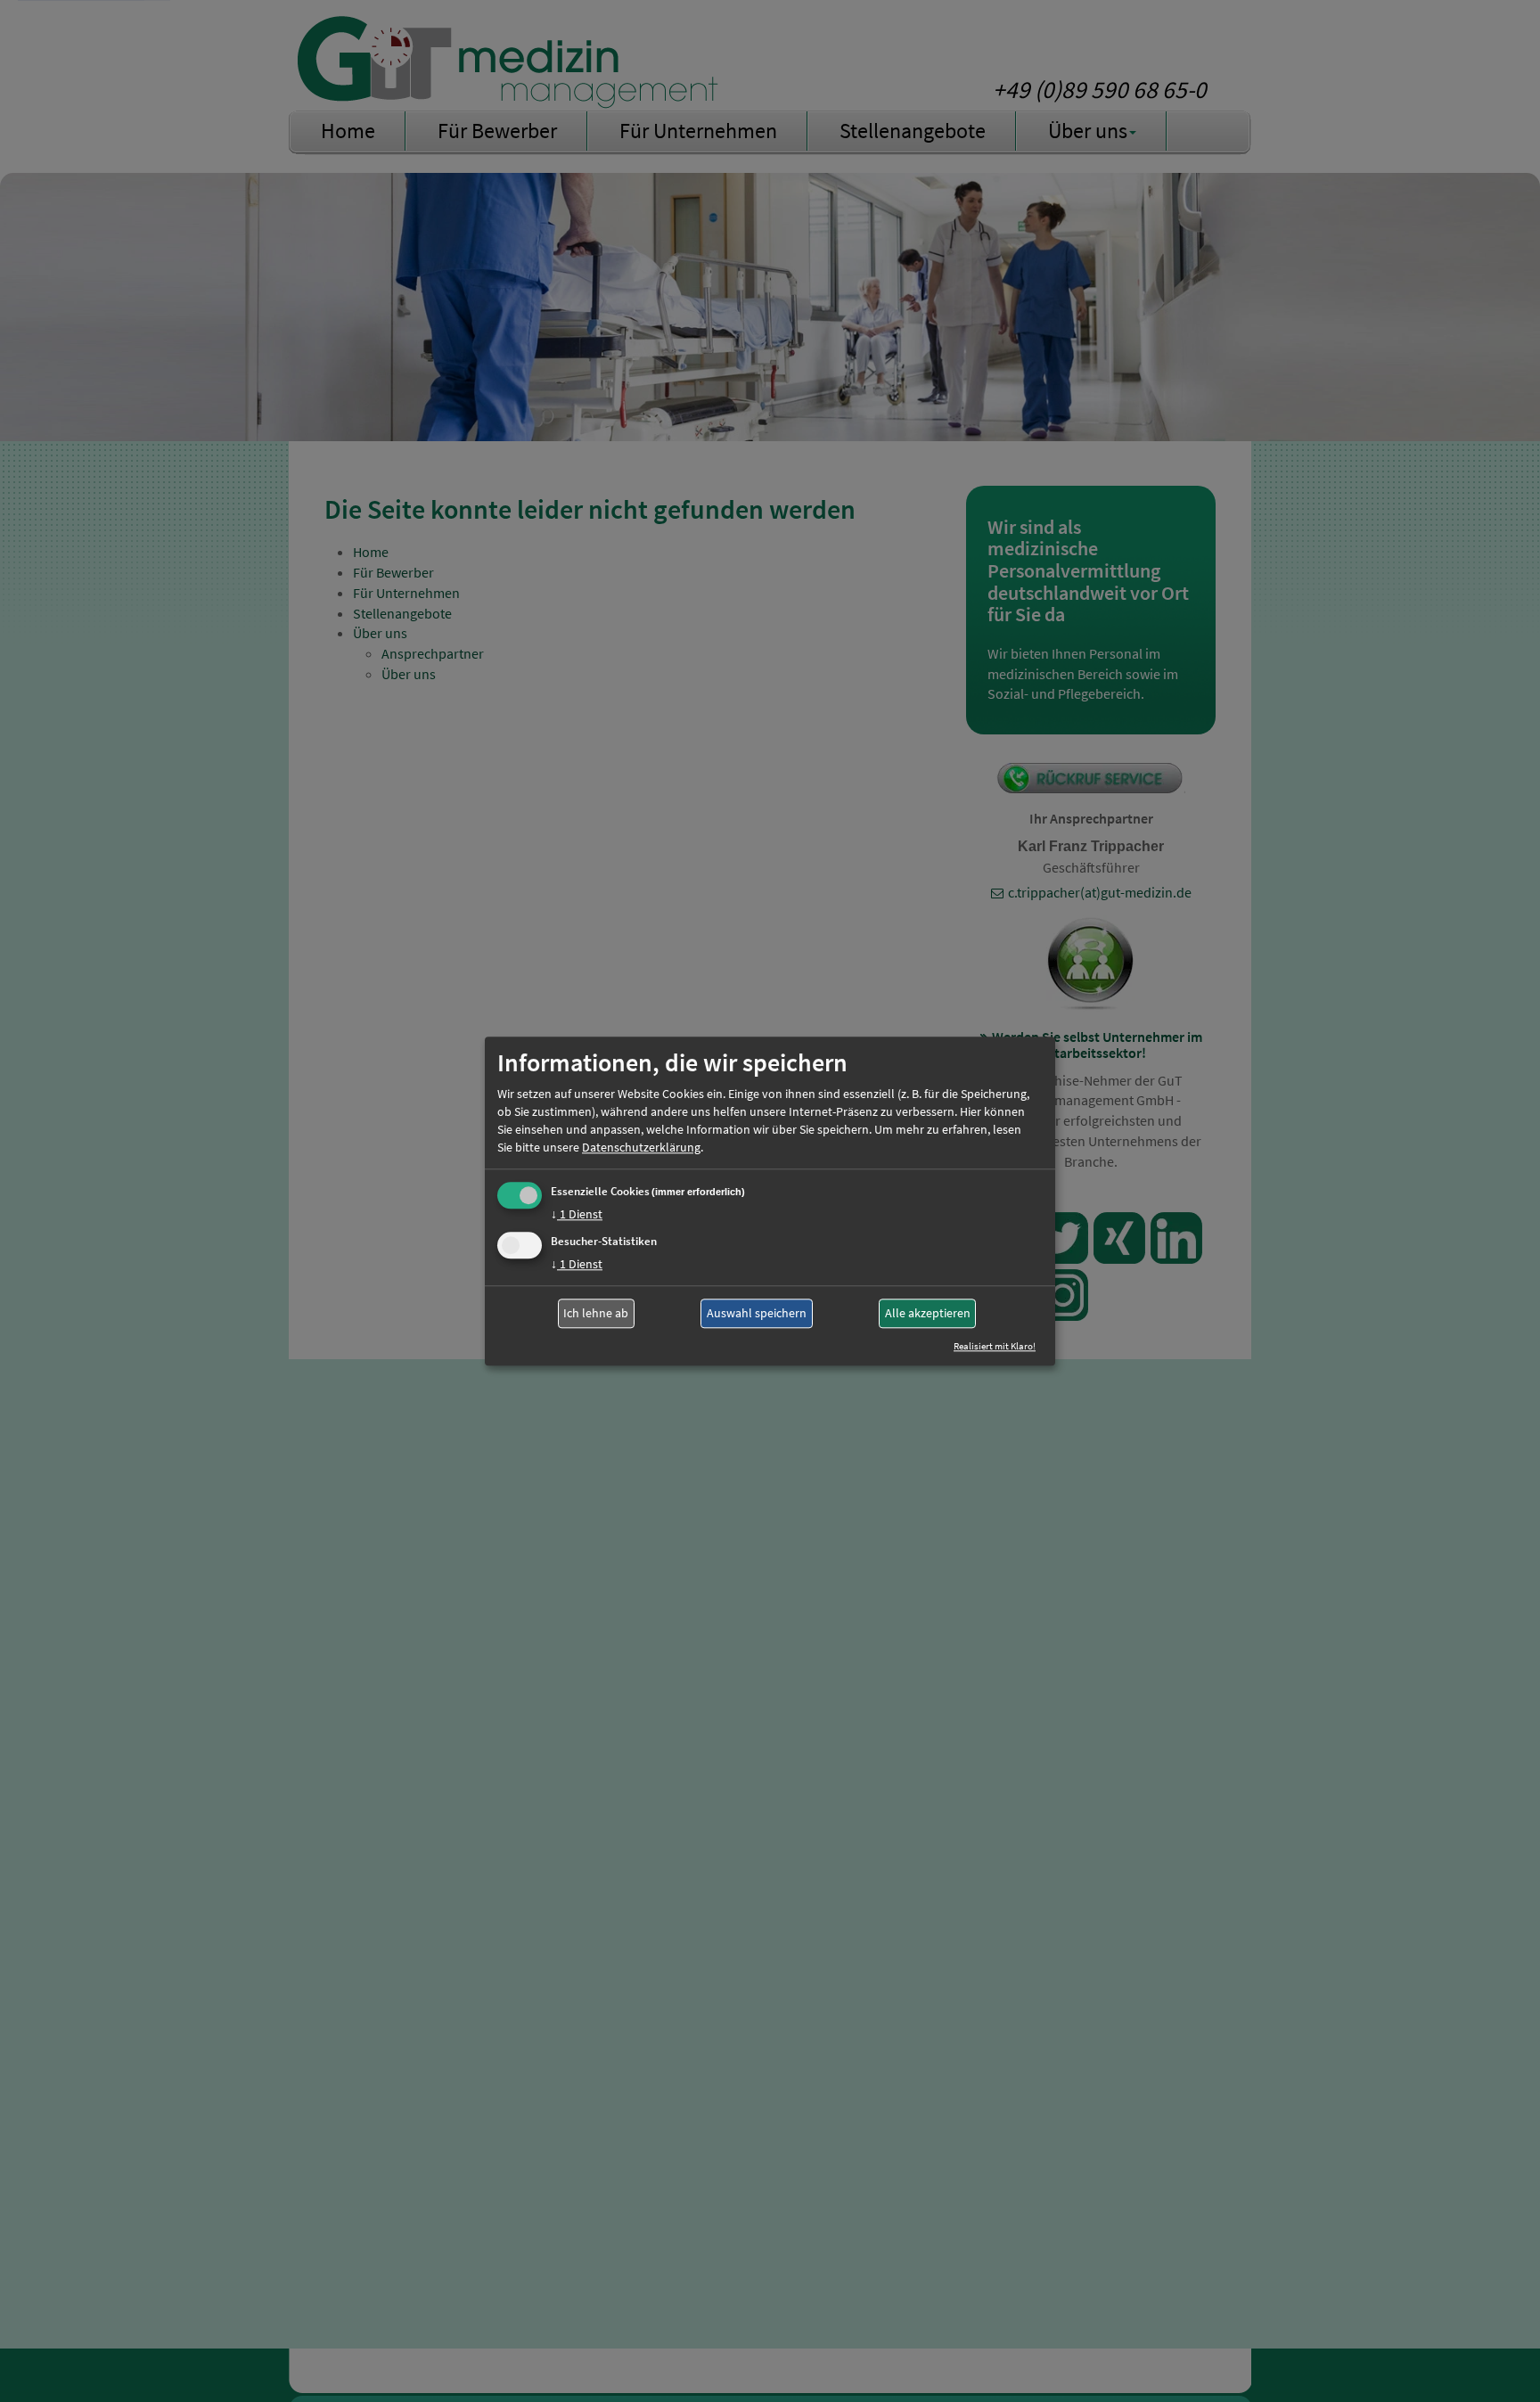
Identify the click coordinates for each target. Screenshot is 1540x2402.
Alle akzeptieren (928, 1314)
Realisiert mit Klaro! (995, 1346)
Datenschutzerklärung (641, 1147)
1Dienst (577, 1214)
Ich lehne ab (596, 1314)
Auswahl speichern (757, 1314)
